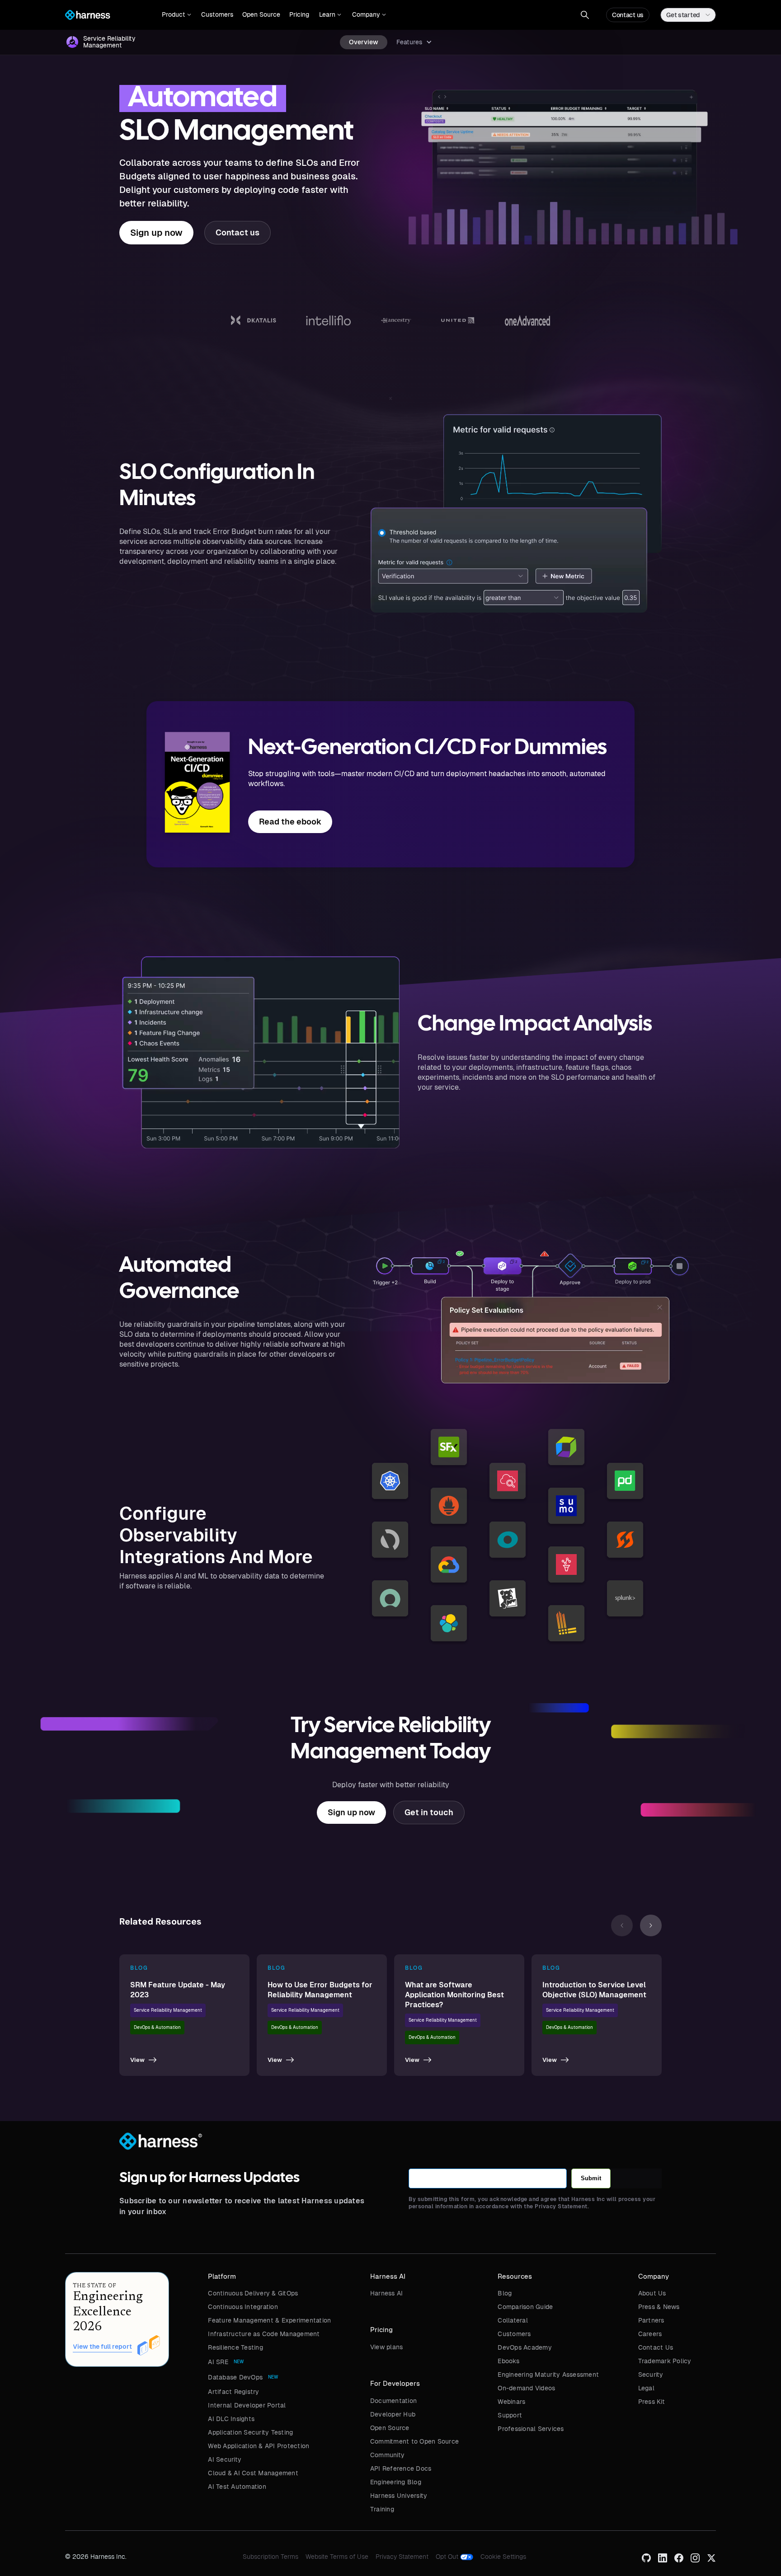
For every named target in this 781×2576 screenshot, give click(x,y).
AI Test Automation (237, 2487)
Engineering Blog (396, 2482)
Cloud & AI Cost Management (253, 2473)
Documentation (393, 2401)
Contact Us (656, 2347)
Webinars (511, 2402)
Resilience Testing (235, 2347)
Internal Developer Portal (247, 2405)
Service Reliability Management (168, 2010)
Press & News (659, 2307)
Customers (217, 14)
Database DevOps (235, 2377)
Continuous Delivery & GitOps (253, 2293)
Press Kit (652, 2402)
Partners (651, 2320)
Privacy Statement (402, 2557)
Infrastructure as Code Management (264, 2334)
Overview (364, 42)
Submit (591, 2178)
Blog (505, 2293)
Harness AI (387, 2293)
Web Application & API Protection (259, 2446)
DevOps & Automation (157, 2027)
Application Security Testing (250, 2432)
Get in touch (429, 1812)
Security (651, 2375)
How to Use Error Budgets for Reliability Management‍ (320, 1990)
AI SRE (218, 2362)
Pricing (299, 14)
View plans (387, 2347)
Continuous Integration (243, 2307)
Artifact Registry (233, 2392)
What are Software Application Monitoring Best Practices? (454, 1995)
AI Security (225, 2459)
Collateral (513, 2320)
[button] (176, 15)
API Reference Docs (401, 2468)
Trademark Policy (665, 2361)
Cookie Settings (503, 2557)
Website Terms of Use (337, 2557)
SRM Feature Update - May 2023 (178, 1990)
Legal (646, 2388)
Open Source (261, 14)
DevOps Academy (525, 2347)
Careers (650, 2334)
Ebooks (508, 2361)
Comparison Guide (525, 2307)
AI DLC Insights (231, 2419)
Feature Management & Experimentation (269, 2320)
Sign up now (156, 233)
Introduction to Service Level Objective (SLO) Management (594, 1990)
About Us (652, 2293)
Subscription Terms (271, 2557)
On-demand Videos (526, 2388)
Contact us (628, 15)
